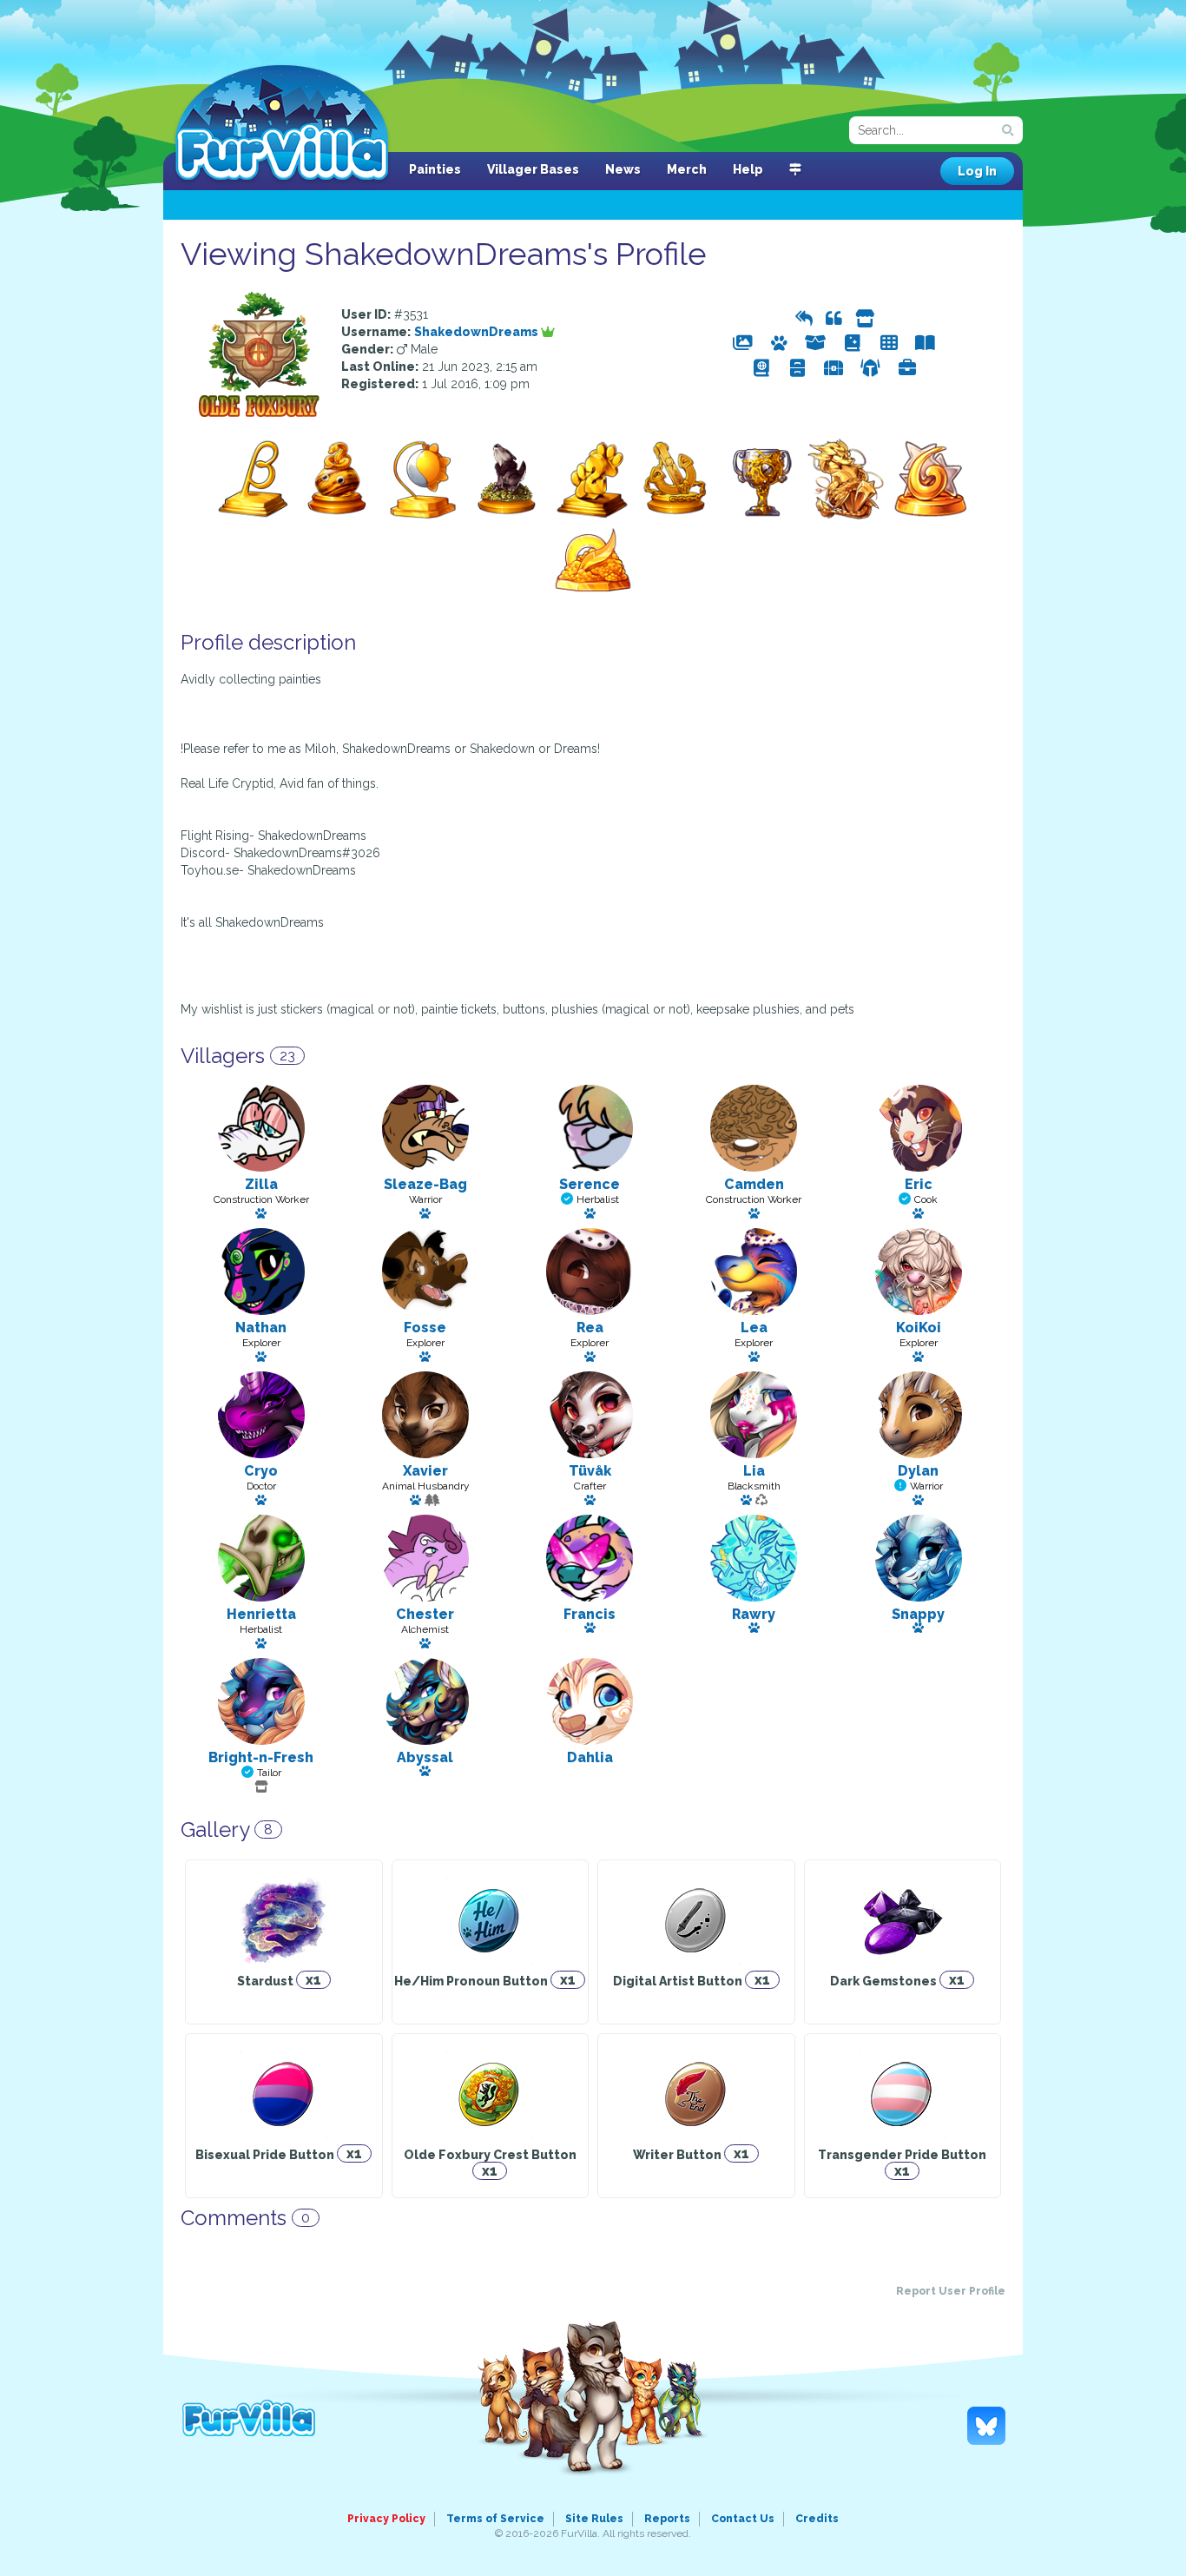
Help (748, 169)
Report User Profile (951, 2291)
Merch (687, 169)
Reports (667, 2519)
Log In (977, 171)
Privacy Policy (386, 2519)
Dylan (918, 1471)
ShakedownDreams (478, 332)
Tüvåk (590, 1471)
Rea (590, 1328)
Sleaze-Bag (425, 1184)
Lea (754, 1328)
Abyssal (425, 1757)
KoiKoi (919, 1328)
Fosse (425, 1328)
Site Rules (594, 2519)
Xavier (425, 1471)
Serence (590, 1184)
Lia (754, 1471)
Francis (590, 1614)
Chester (425, 1614)
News (623, 169)
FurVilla (282, 124)
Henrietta (261, 1614)
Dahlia (590, 1757)
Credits (817, 2519)
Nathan (261, 1328)
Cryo (261, 1471)
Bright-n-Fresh (261, 1757)
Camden (754, 1184)
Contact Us (743, 2519)
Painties (435, 169)
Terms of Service (495, 2519)
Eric (919, 1184)
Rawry (754, 1614)
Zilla (261, 1184)
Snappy (918, 1614)
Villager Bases (533, 169)
